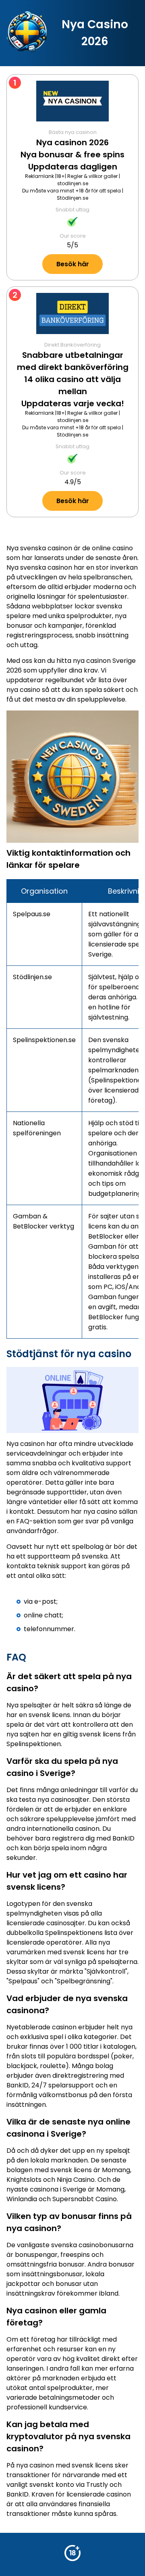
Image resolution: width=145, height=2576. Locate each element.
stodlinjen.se (73, 183)
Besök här (73, 264)
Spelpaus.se (32, 914)
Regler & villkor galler (92, 176)
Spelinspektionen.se (44, 1040)
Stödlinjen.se (72, 198)
